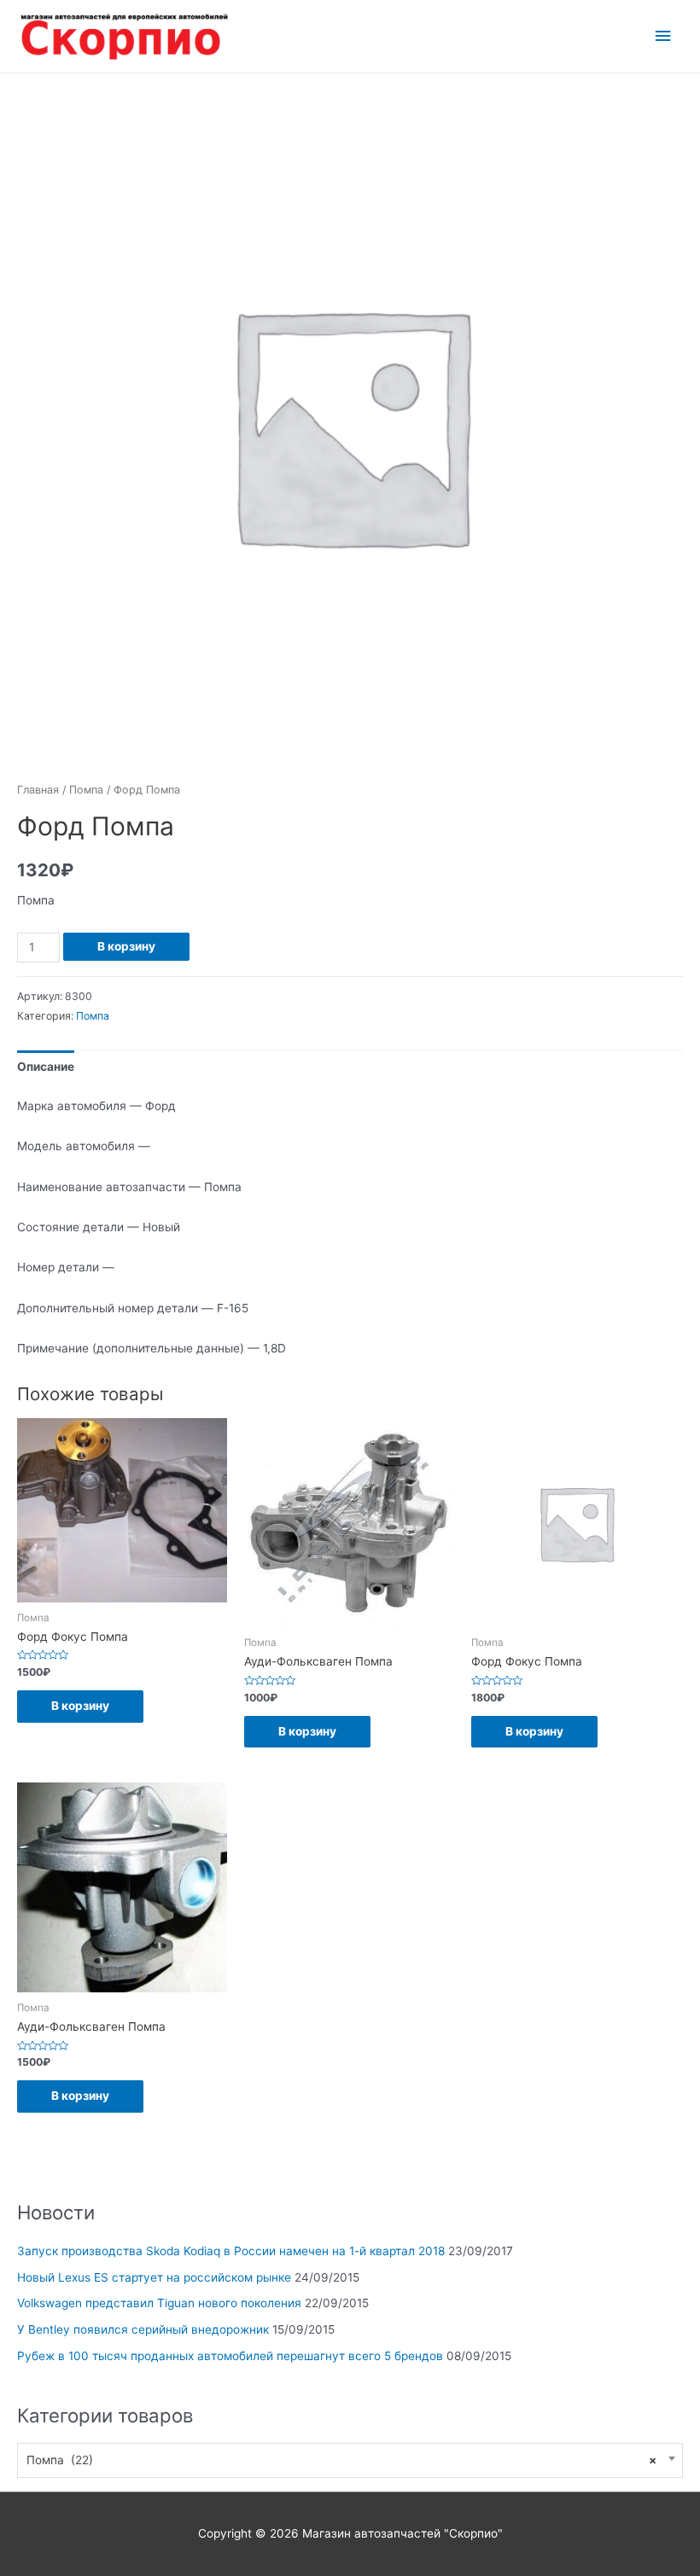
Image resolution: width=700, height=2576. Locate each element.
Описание (46, 1067)
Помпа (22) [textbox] (341, 2460)
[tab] (46, 1067)
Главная (38, 790)
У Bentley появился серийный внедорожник (143, 2329)
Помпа (86, 790)
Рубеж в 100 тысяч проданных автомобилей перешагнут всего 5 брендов (230, 2356)
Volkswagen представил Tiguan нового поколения (159, 2303)
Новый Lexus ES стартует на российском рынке (154, 2277)
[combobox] (350, 2460)
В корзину (126, 946)
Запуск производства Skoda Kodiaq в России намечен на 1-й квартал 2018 (231, 2251)
